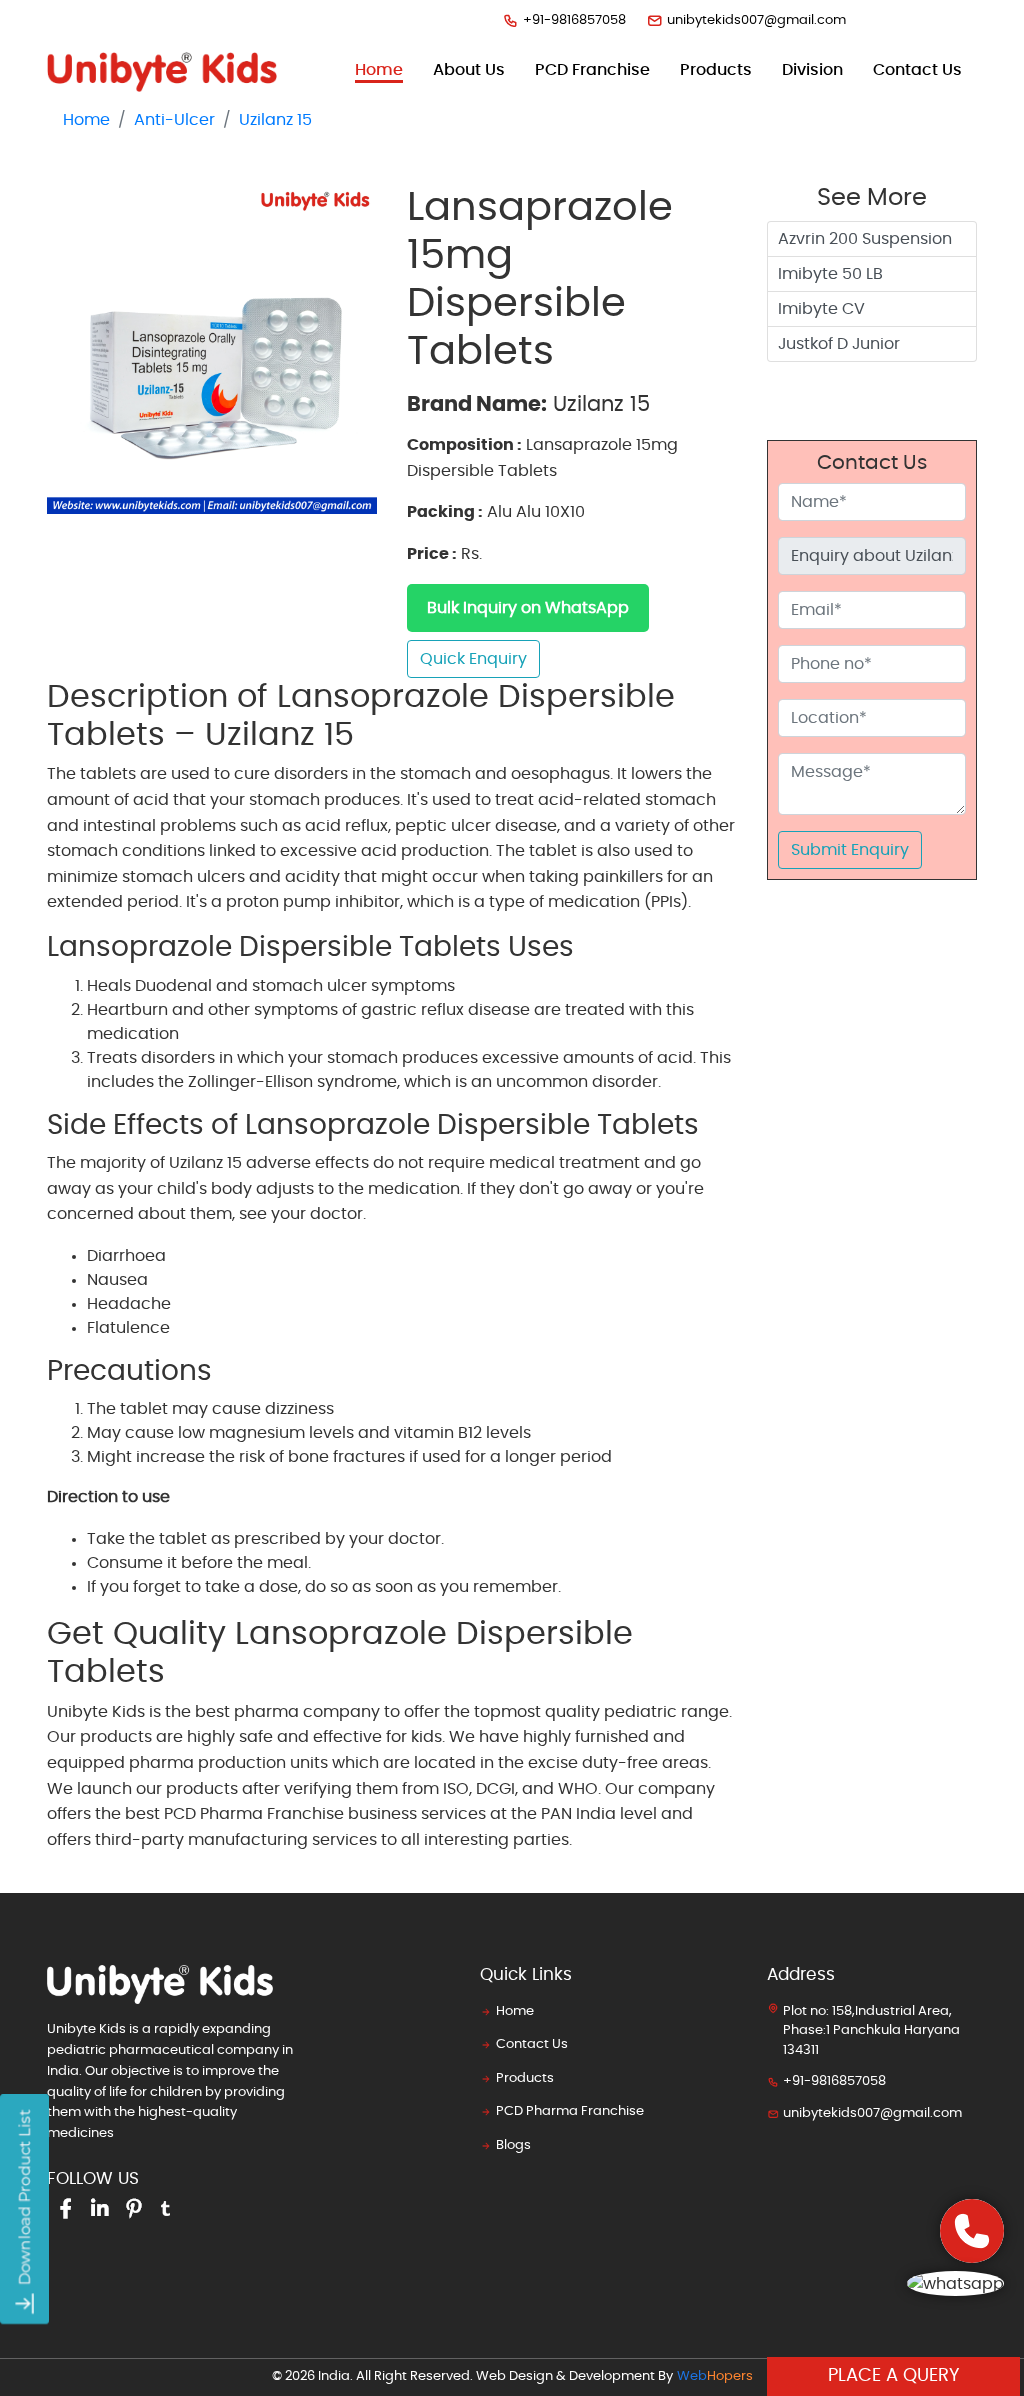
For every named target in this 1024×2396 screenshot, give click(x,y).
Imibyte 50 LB (830, 274)
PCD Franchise (592, 70)
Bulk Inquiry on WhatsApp (528, 608)
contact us (917, 70)
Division (812, 70)
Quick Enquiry (473, 659)
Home (379, 70)
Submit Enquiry (850, 850)
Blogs (513, 2145)
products (716, 70)
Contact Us (532, 2044)
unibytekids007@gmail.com (756, 20)
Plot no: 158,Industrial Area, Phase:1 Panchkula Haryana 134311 (871, 2031)
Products (525, 2078)
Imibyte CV (821, 309)
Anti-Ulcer (174, 120)
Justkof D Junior (839, 344)
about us (469, 70)
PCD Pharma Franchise (570, 2111)
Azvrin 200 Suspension (865, 239)
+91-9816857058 (574, 20)
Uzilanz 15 (275, 120)
